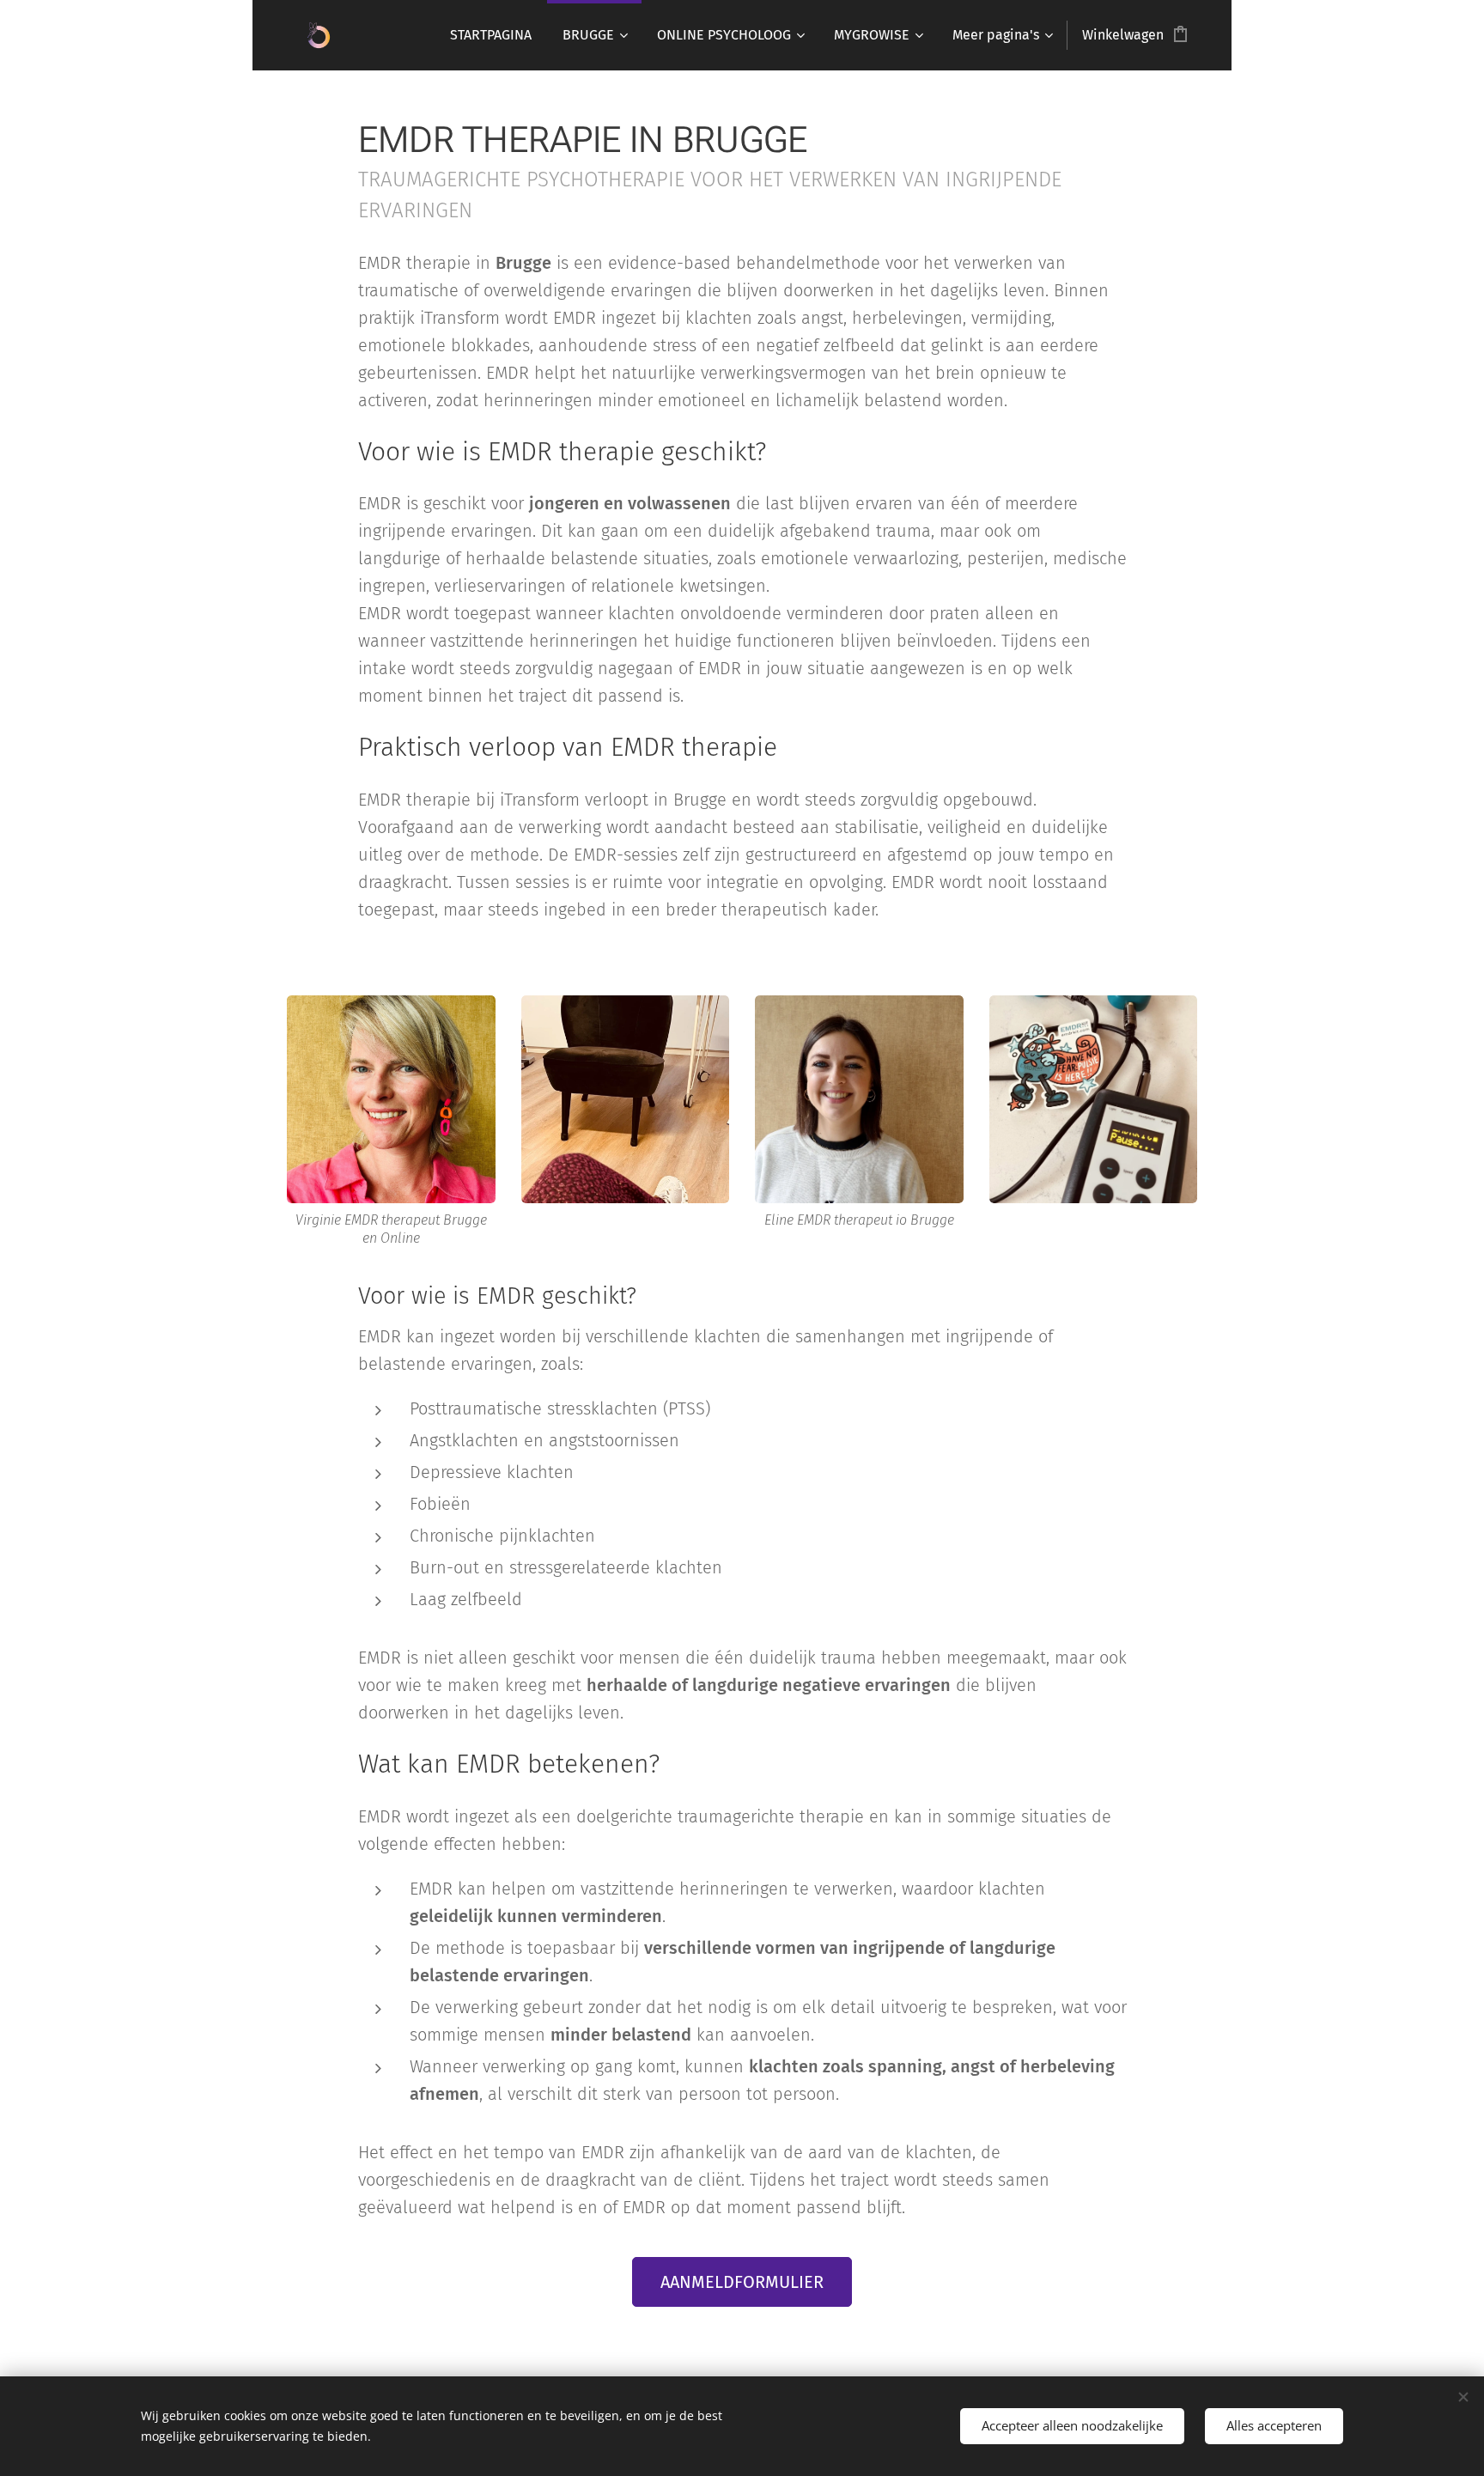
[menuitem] (491, 35)
